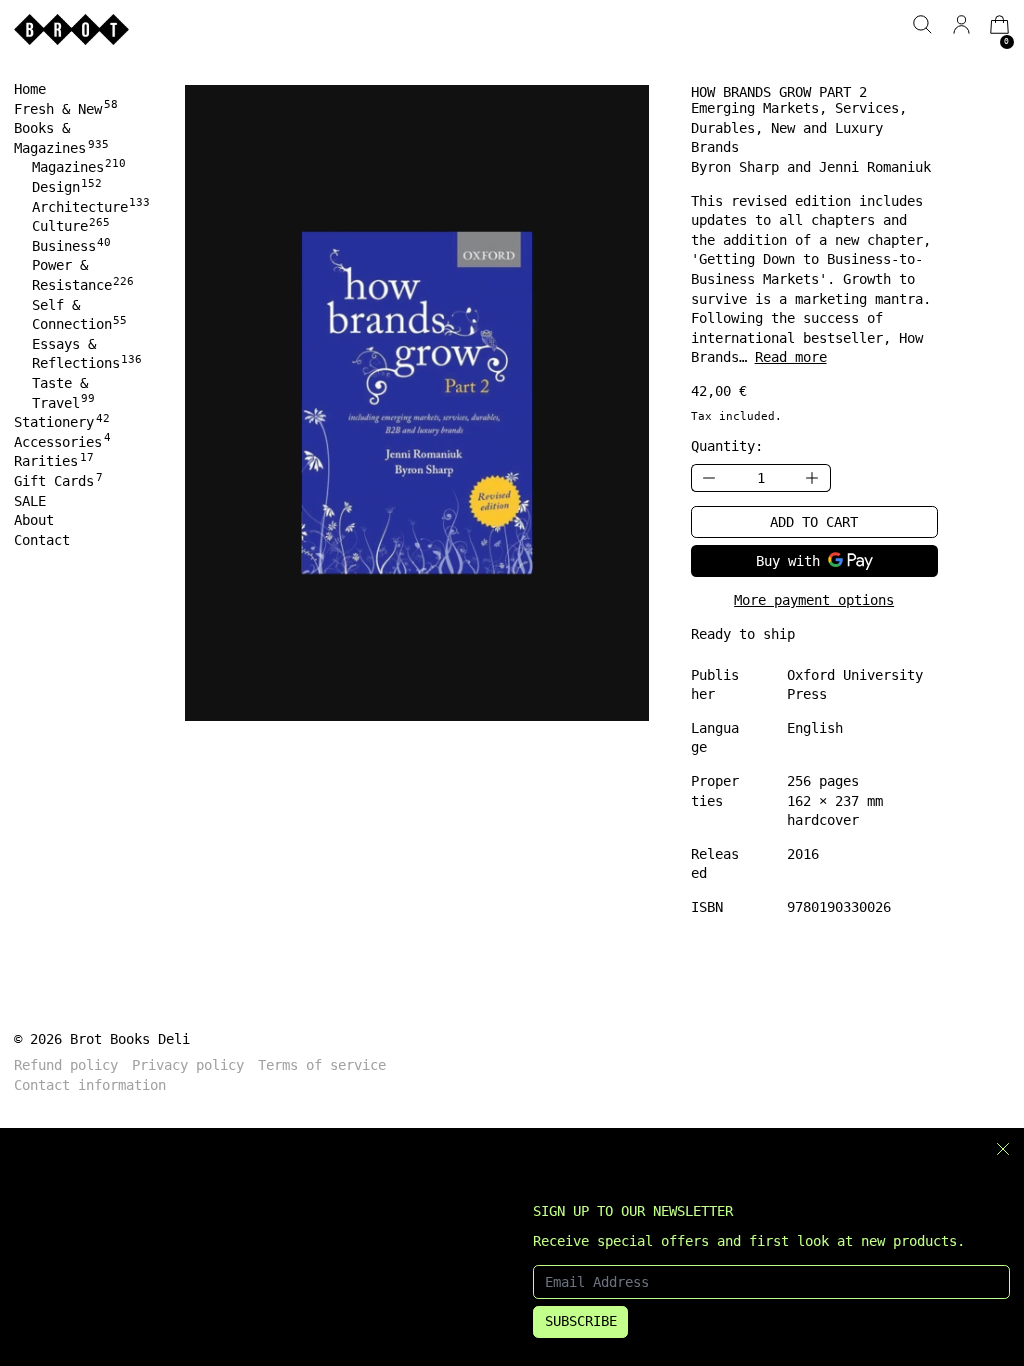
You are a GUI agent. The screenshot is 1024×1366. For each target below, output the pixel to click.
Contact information (90, 1085)
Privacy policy (188, 1065)
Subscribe (581, 1321)
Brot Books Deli (130, 1039)
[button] (922, 24)
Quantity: (727, 446)
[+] (813, 478)
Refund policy (66, 1065)
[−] (709, 478)
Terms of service (322, 1065)
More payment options (814, 600)
